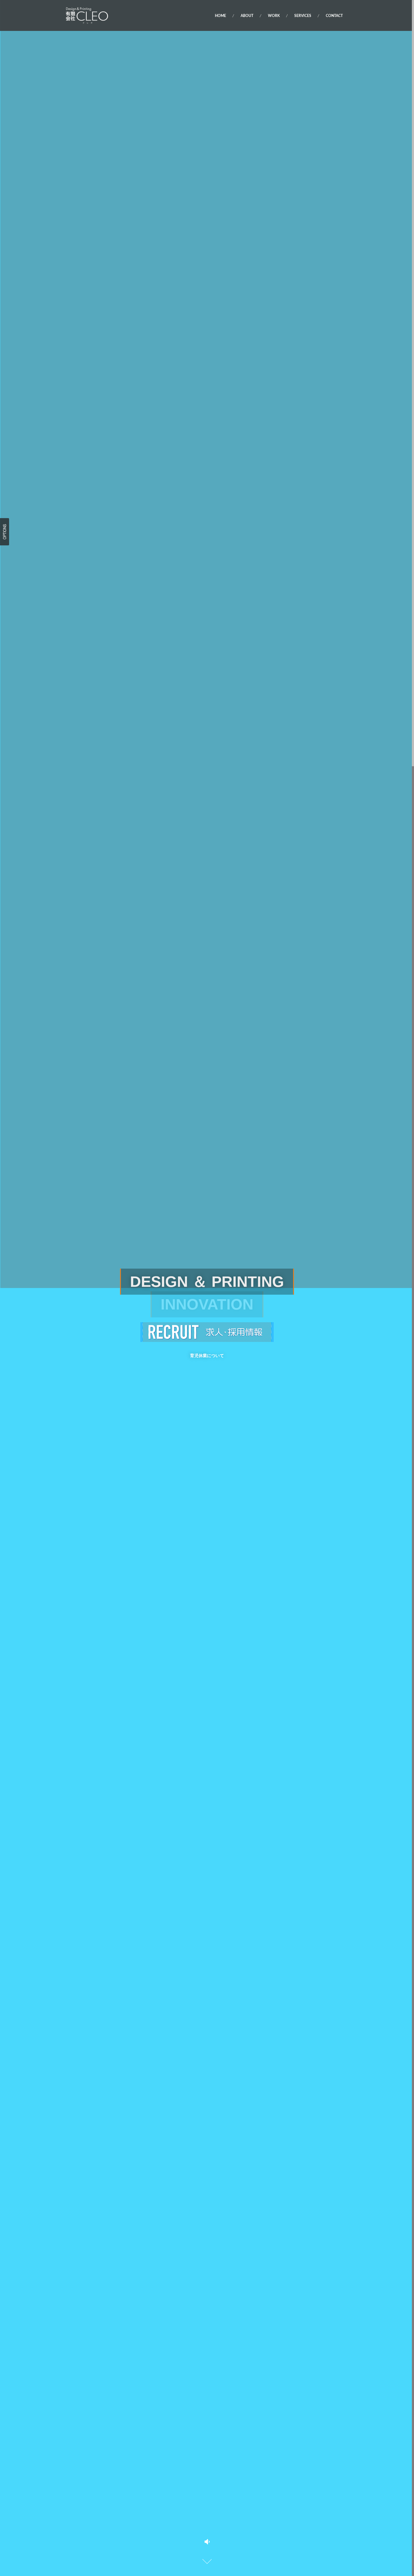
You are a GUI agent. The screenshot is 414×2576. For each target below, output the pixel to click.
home (220, 16)
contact (334, 16)
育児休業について (207, 1356)
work (274, 16)
